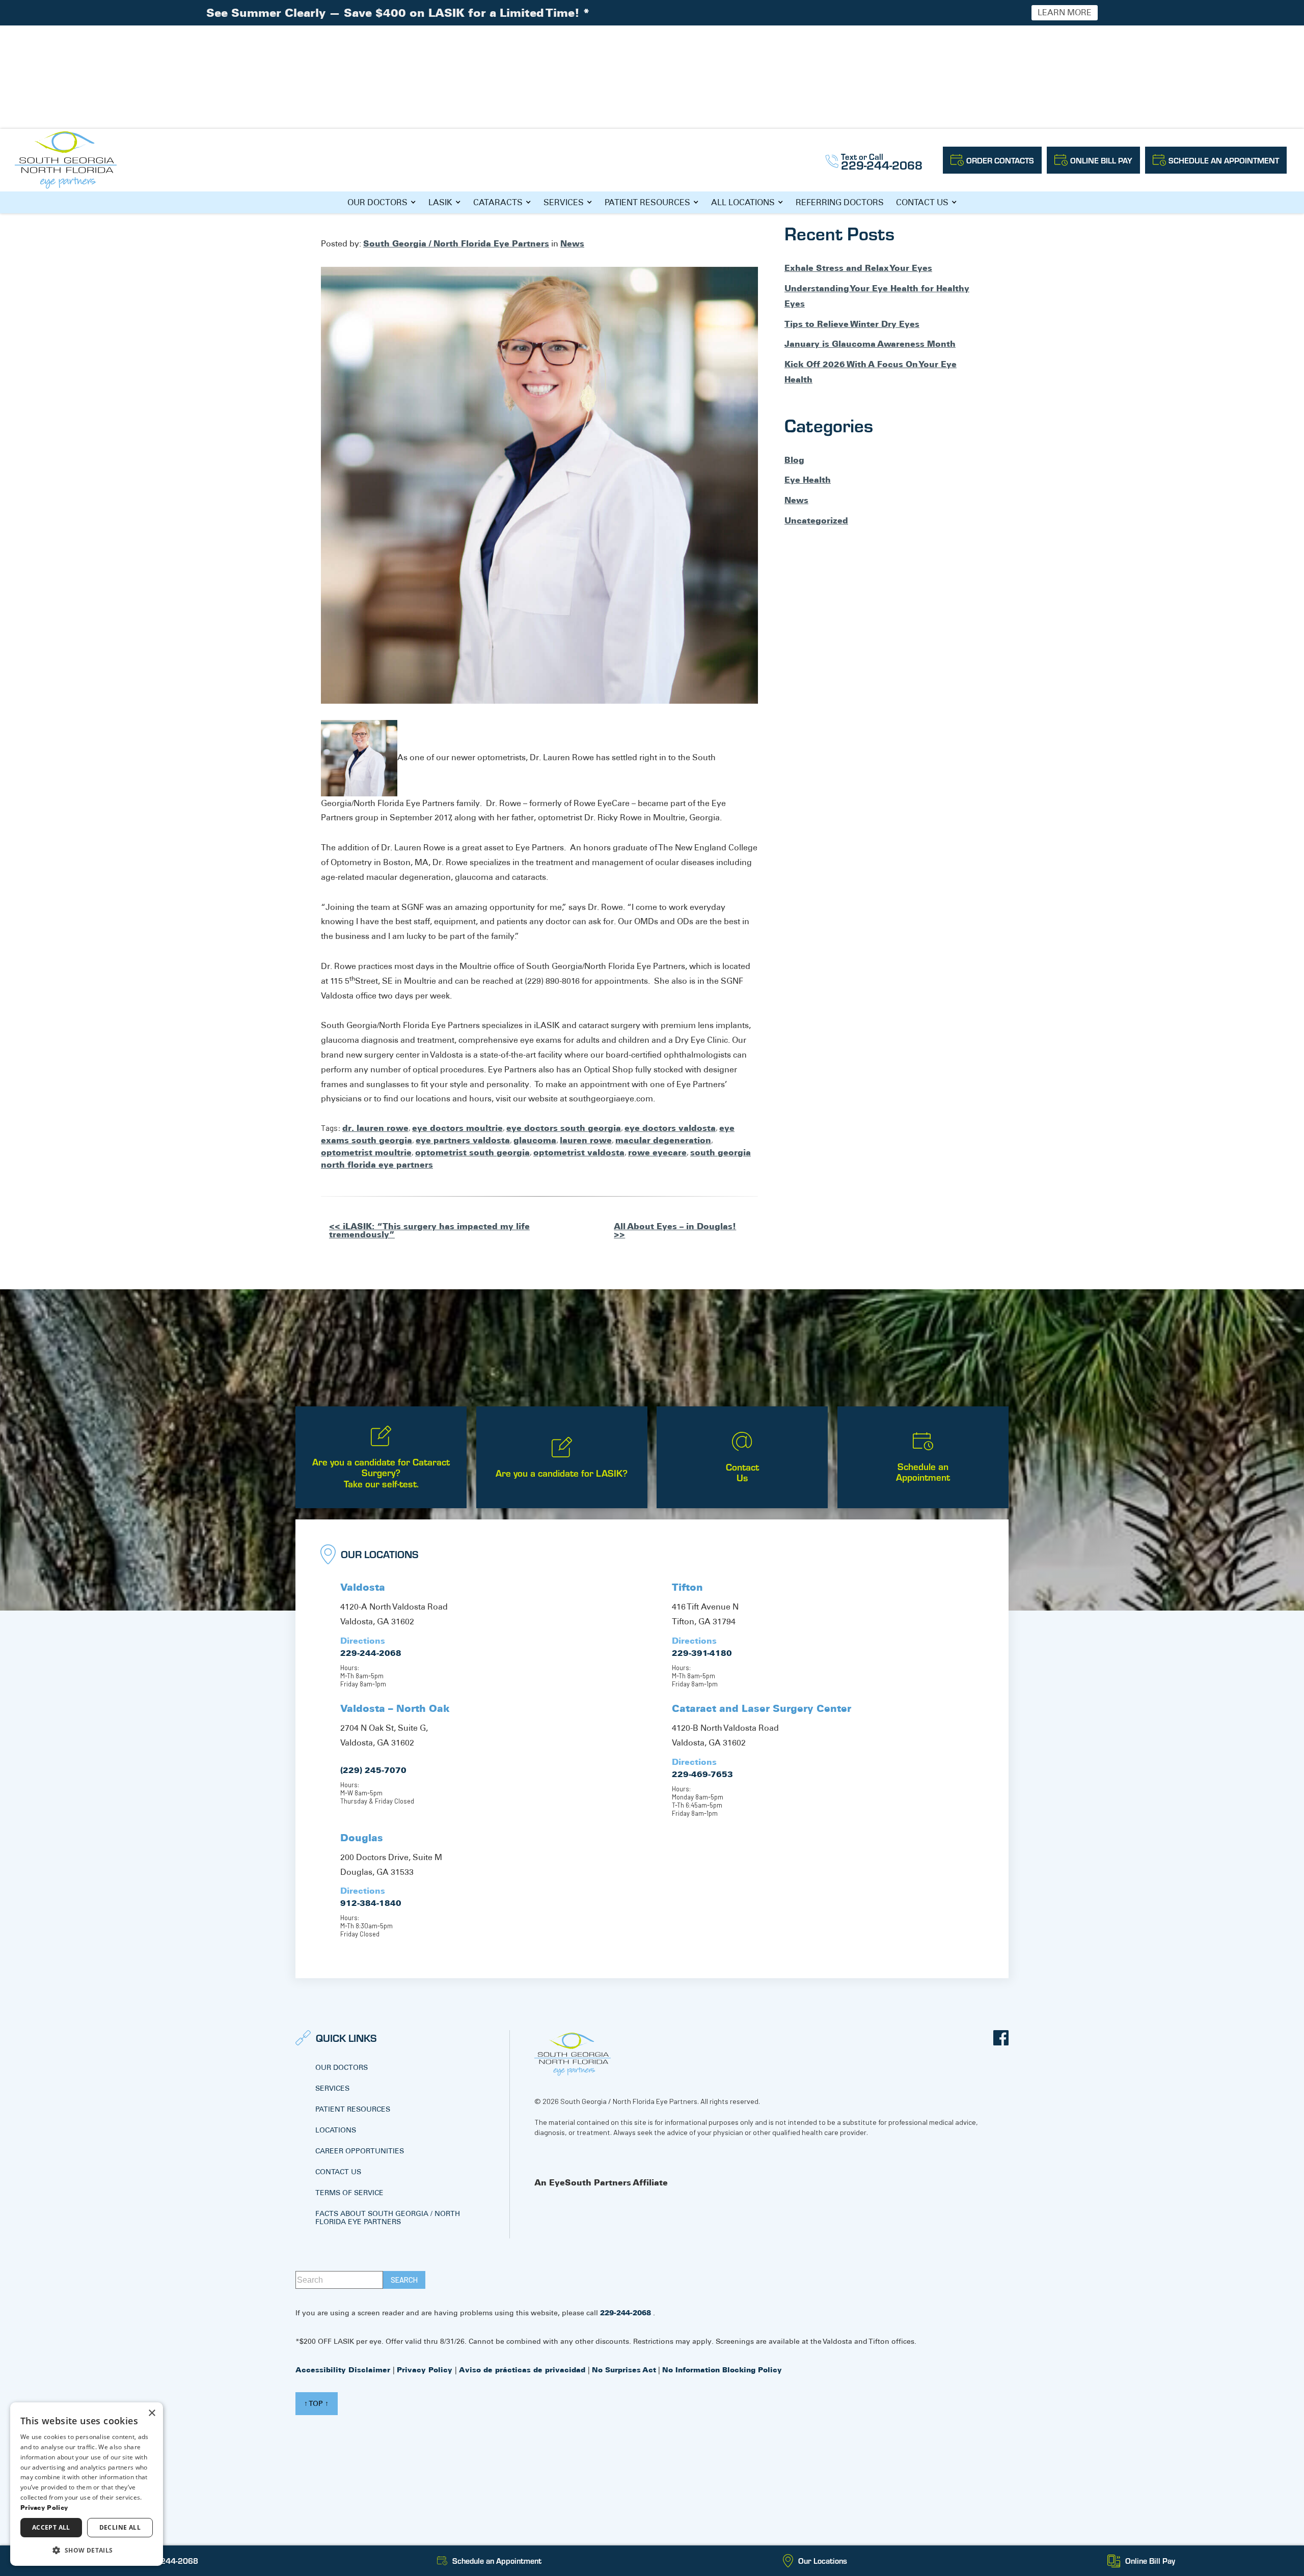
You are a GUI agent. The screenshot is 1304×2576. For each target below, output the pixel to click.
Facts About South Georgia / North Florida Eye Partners (388, 2218)
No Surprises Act (624, 2370)
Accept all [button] (51, 2527)
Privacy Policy (426, 2370)
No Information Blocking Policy (722, 2370)
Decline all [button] (120, 2527)
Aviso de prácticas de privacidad (523, 2370)
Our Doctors (377, 202)
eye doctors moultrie (457, 1128)
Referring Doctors (840, 202)
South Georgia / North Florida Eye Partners (456, 243)
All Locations (743, 202)
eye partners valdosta (463, 1140)
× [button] (152, 2413)
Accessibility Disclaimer (344, 2370)
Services (564, 202)
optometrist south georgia (472, 1152)
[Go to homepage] (66, 160)
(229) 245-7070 (373, 1770)
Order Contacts (1000, 160)
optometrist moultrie (366, 1152)
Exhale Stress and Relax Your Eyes (858, 268)
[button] (87, 2550)
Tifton (687, 1587)
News (572, 243)
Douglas (362, 1838)
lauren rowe (586, 1140)
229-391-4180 (702, 1653)
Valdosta (363, 1587)
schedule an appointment (1224, 160)
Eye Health (808, 480)
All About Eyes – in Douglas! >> (675, 1230)
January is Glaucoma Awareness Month (870, 344)
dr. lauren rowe (375, 1128)
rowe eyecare (657, 1152)
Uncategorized (816, 520)
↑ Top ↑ (316, 2403)
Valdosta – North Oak (395, 1708)
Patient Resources (647, 202)
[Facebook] (1001, 2038)
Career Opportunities (360, 2151)
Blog (794, 460)
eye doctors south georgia (564, 1128)
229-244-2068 (371, 1653)
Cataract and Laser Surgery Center (762, 1708)
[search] (404, 2280)
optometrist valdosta (579, 1152)
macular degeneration (663, 1140)
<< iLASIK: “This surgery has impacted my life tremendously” (429, 1230)
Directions (363, 1641)
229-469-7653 (702, 1774)
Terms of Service (349, 2193)
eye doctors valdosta (670, 1128)
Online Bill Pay (1101, 160)
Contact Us (922, 202)
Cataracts (498, 202)
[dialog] (87, 2484)
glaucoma (535, 1140)
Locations (336, 2130)
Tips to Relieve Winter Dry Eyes (852, 324)
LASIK (440, 202)
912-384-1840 (371, 1903)
